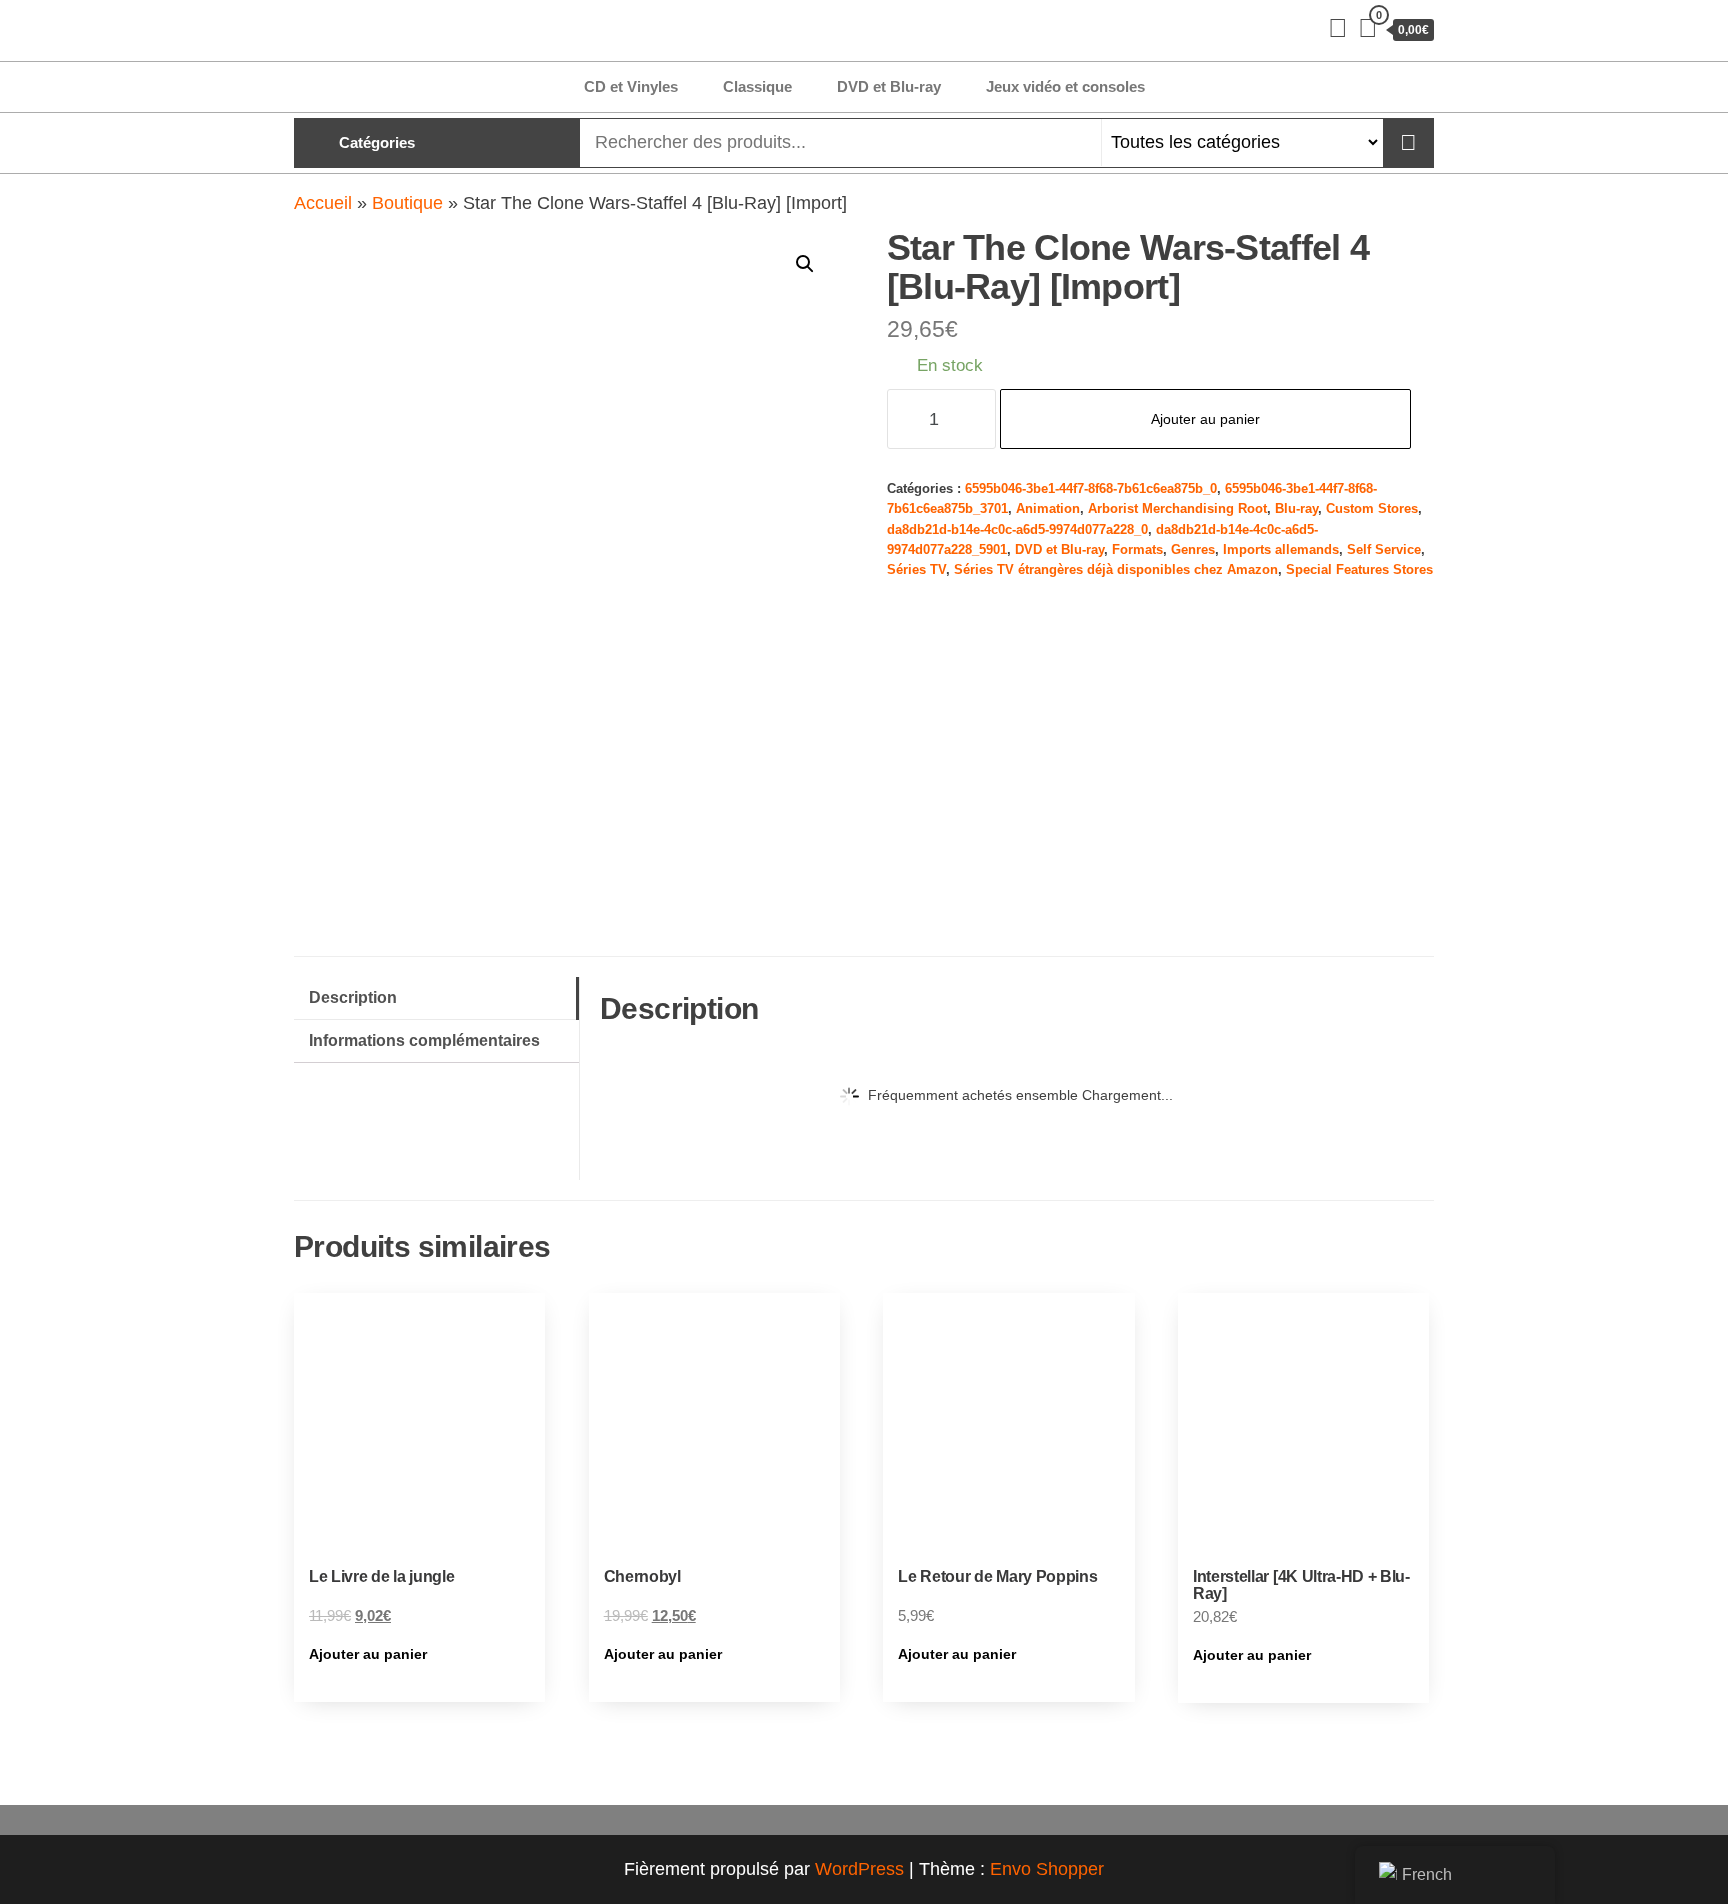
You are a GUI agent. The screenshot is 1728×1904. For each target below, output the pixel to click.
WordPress (859, 1869)
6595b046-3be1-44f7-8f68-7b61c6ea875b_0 (1091, 489)
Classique (757, 86)
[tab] (436, 998)
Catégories (377, 142)
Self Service (1384, 550)
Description (353, 997)
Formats (1137, 550)
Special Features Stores (1359, 570)
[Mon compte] (1338, 28)
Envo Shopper (1047, 1869)
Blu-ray (1296, 509)
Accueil (323, 203)
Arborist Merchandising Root (1177, 509)
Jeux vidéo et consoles (1065, 86)
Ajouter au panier (1205, 419)
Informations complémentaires (424, 1040)
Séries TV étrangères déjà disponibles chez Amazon (1116, 570)
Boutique (407, 203)
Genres (1193, 550)
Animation (1048, 509)
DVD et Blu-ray (889, 86)
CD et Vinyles (631, 86)
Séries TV (916, 570)
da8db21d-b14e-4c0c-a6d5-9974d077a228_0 (1017, 530)
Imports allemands (1281, 550)
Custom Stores (1372, 509)
